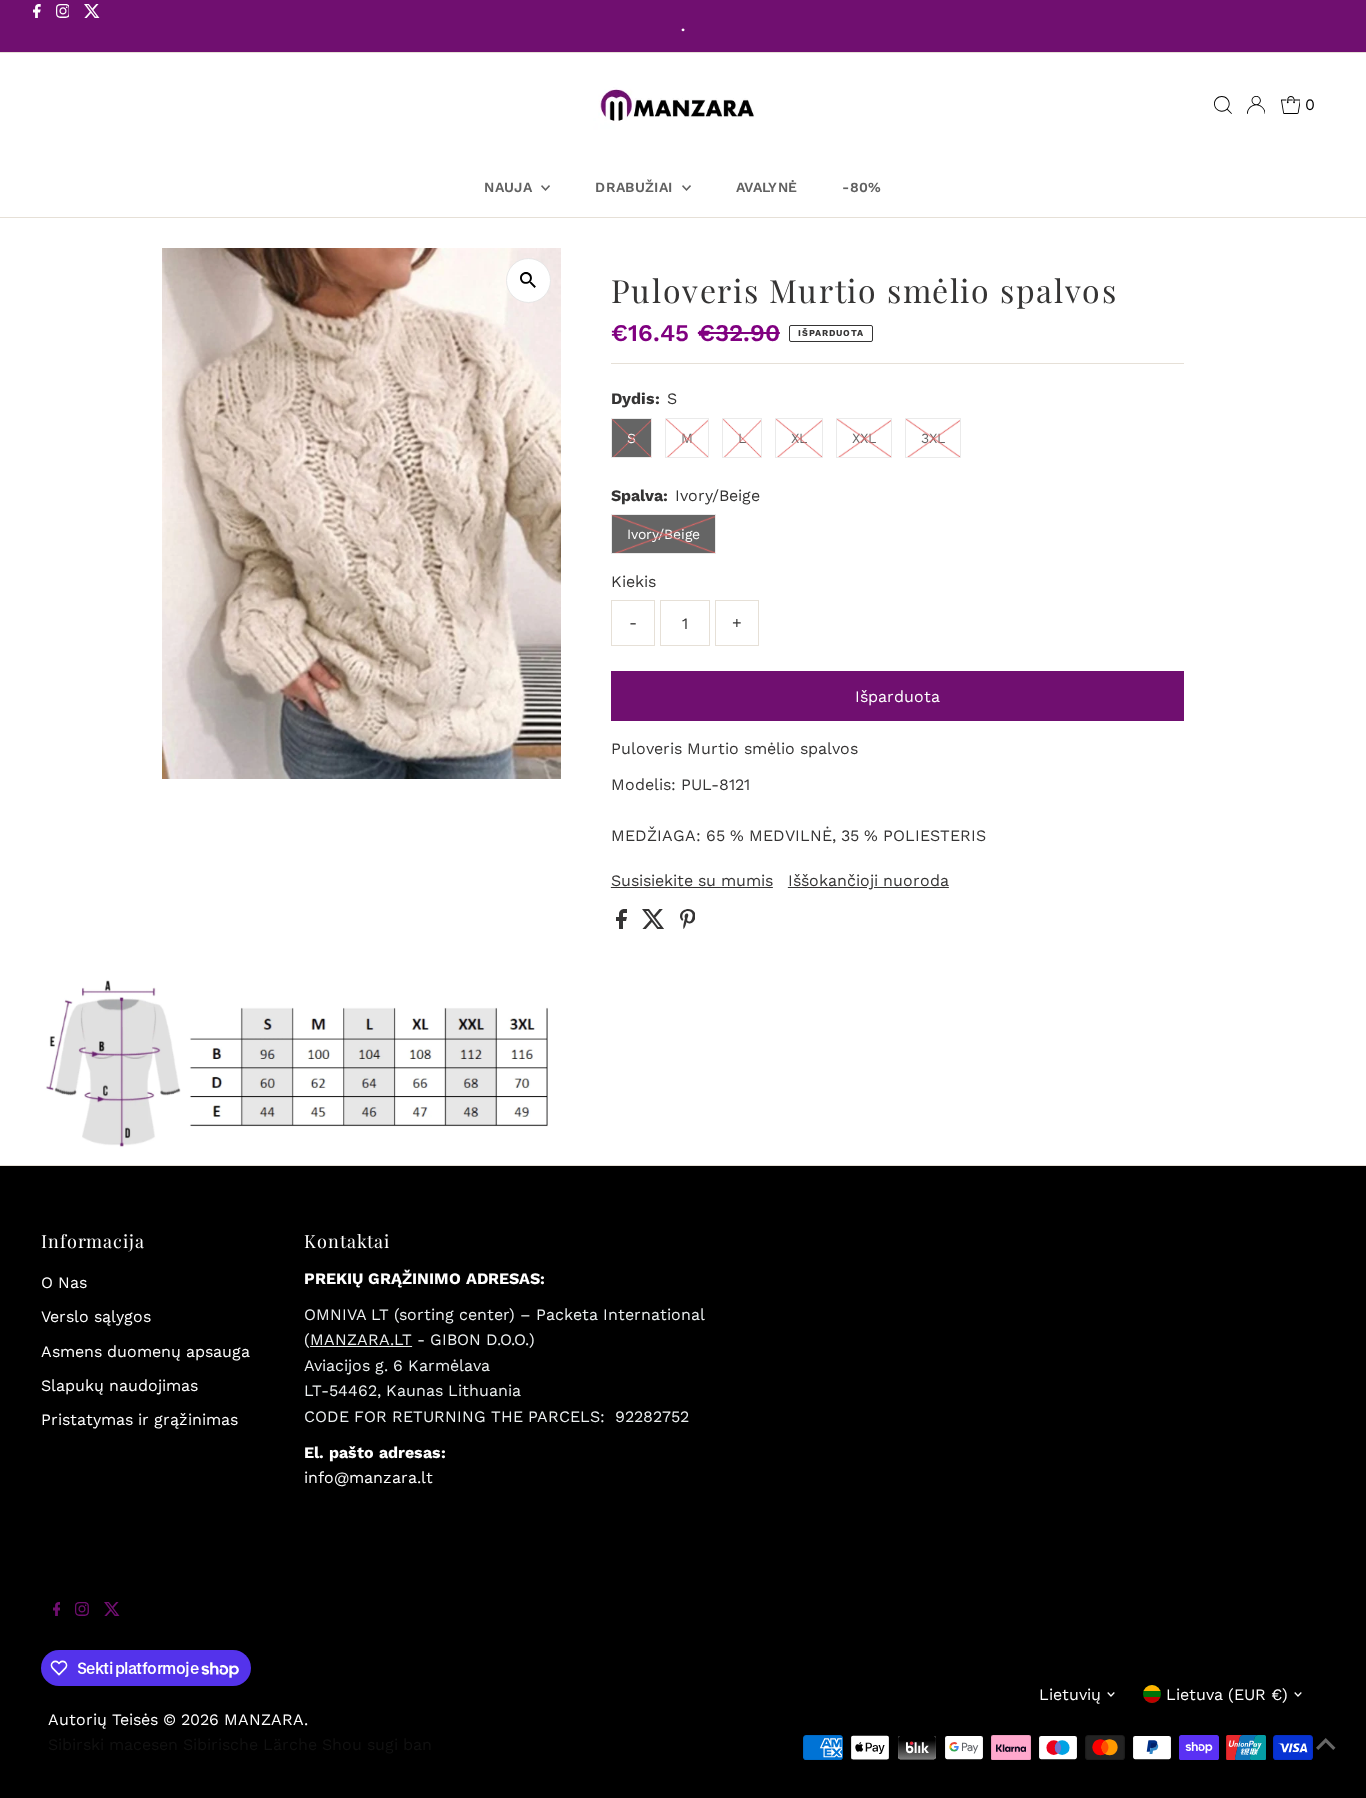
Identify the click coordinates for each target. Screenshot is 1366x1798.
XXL (864, 438)
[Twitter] (92, 28)
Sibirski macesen (113, 1744)
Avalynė (766, 187)
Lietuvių (1070, 1694)
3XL (933, 438)
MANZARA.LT (361, 1339)
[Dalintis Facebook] (624, 923)
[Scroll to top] (1326, 1758)
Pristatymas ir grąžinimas (139, 1419)
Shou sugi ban (377, 1744)
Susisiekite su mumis (692, 881)
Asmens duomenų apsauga (145, 1351)
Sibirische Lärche (250, 1744)
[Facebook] (37, 28)
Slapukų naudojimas (119, 1385)
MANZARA (264, 1719)
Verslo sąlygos (96, 1316)
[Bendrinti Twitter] (656, 923)
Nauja (510, 187)
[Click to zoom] (528, 280)
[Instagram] (63, 28)
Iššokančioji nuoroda (868, 881)
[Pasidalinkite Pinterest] (688, 923)
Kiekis (633, 581)
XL (799, 438)
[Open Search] (1223, 105)
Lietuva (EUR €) (1227, 1694)
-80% (861, 187)
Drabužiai (636, 187)
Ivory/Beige (663, 534)
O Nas (64, 1282)
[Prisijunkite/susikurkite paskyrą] (1256, 105)
